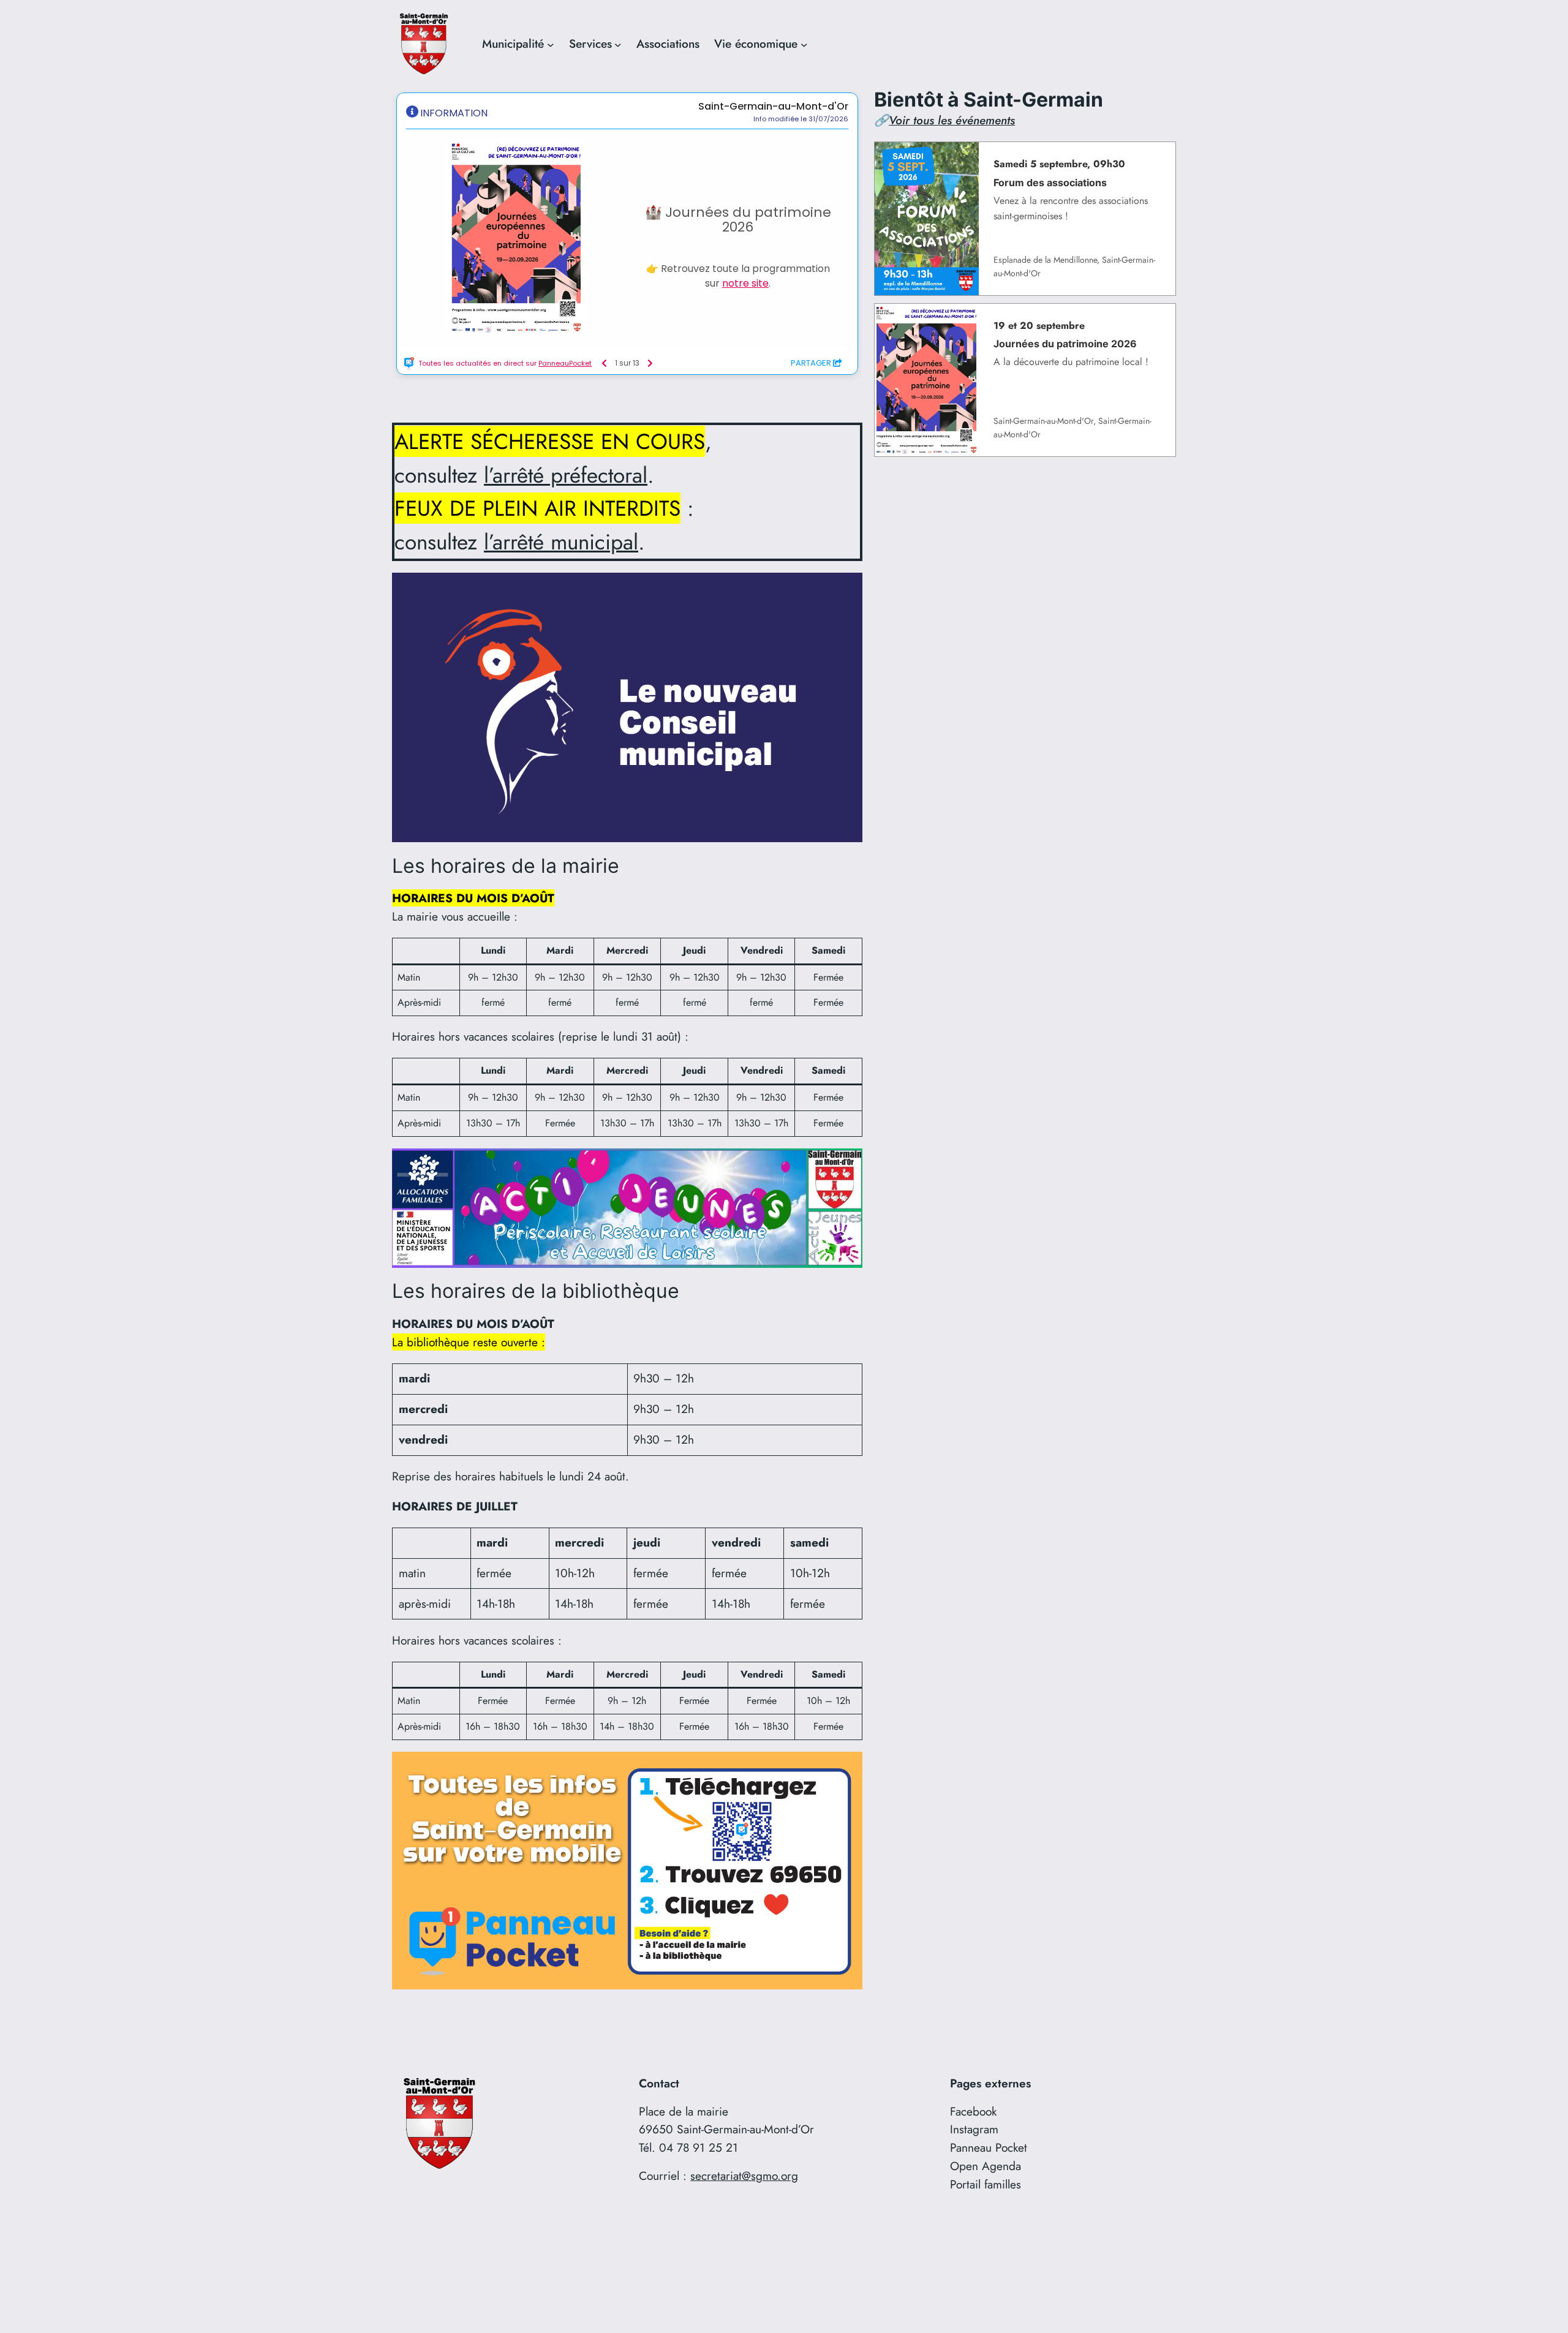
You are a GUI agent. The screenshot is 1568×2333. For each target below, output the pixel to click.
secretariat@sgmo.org (744, 2176)
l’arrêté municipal (561, 542)
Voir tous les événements (952, 120)
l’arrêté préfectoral (566, 475)
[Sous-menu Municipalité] (551, 44)
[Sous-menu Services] (618, 44)
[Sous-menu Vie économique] (804, 44)
